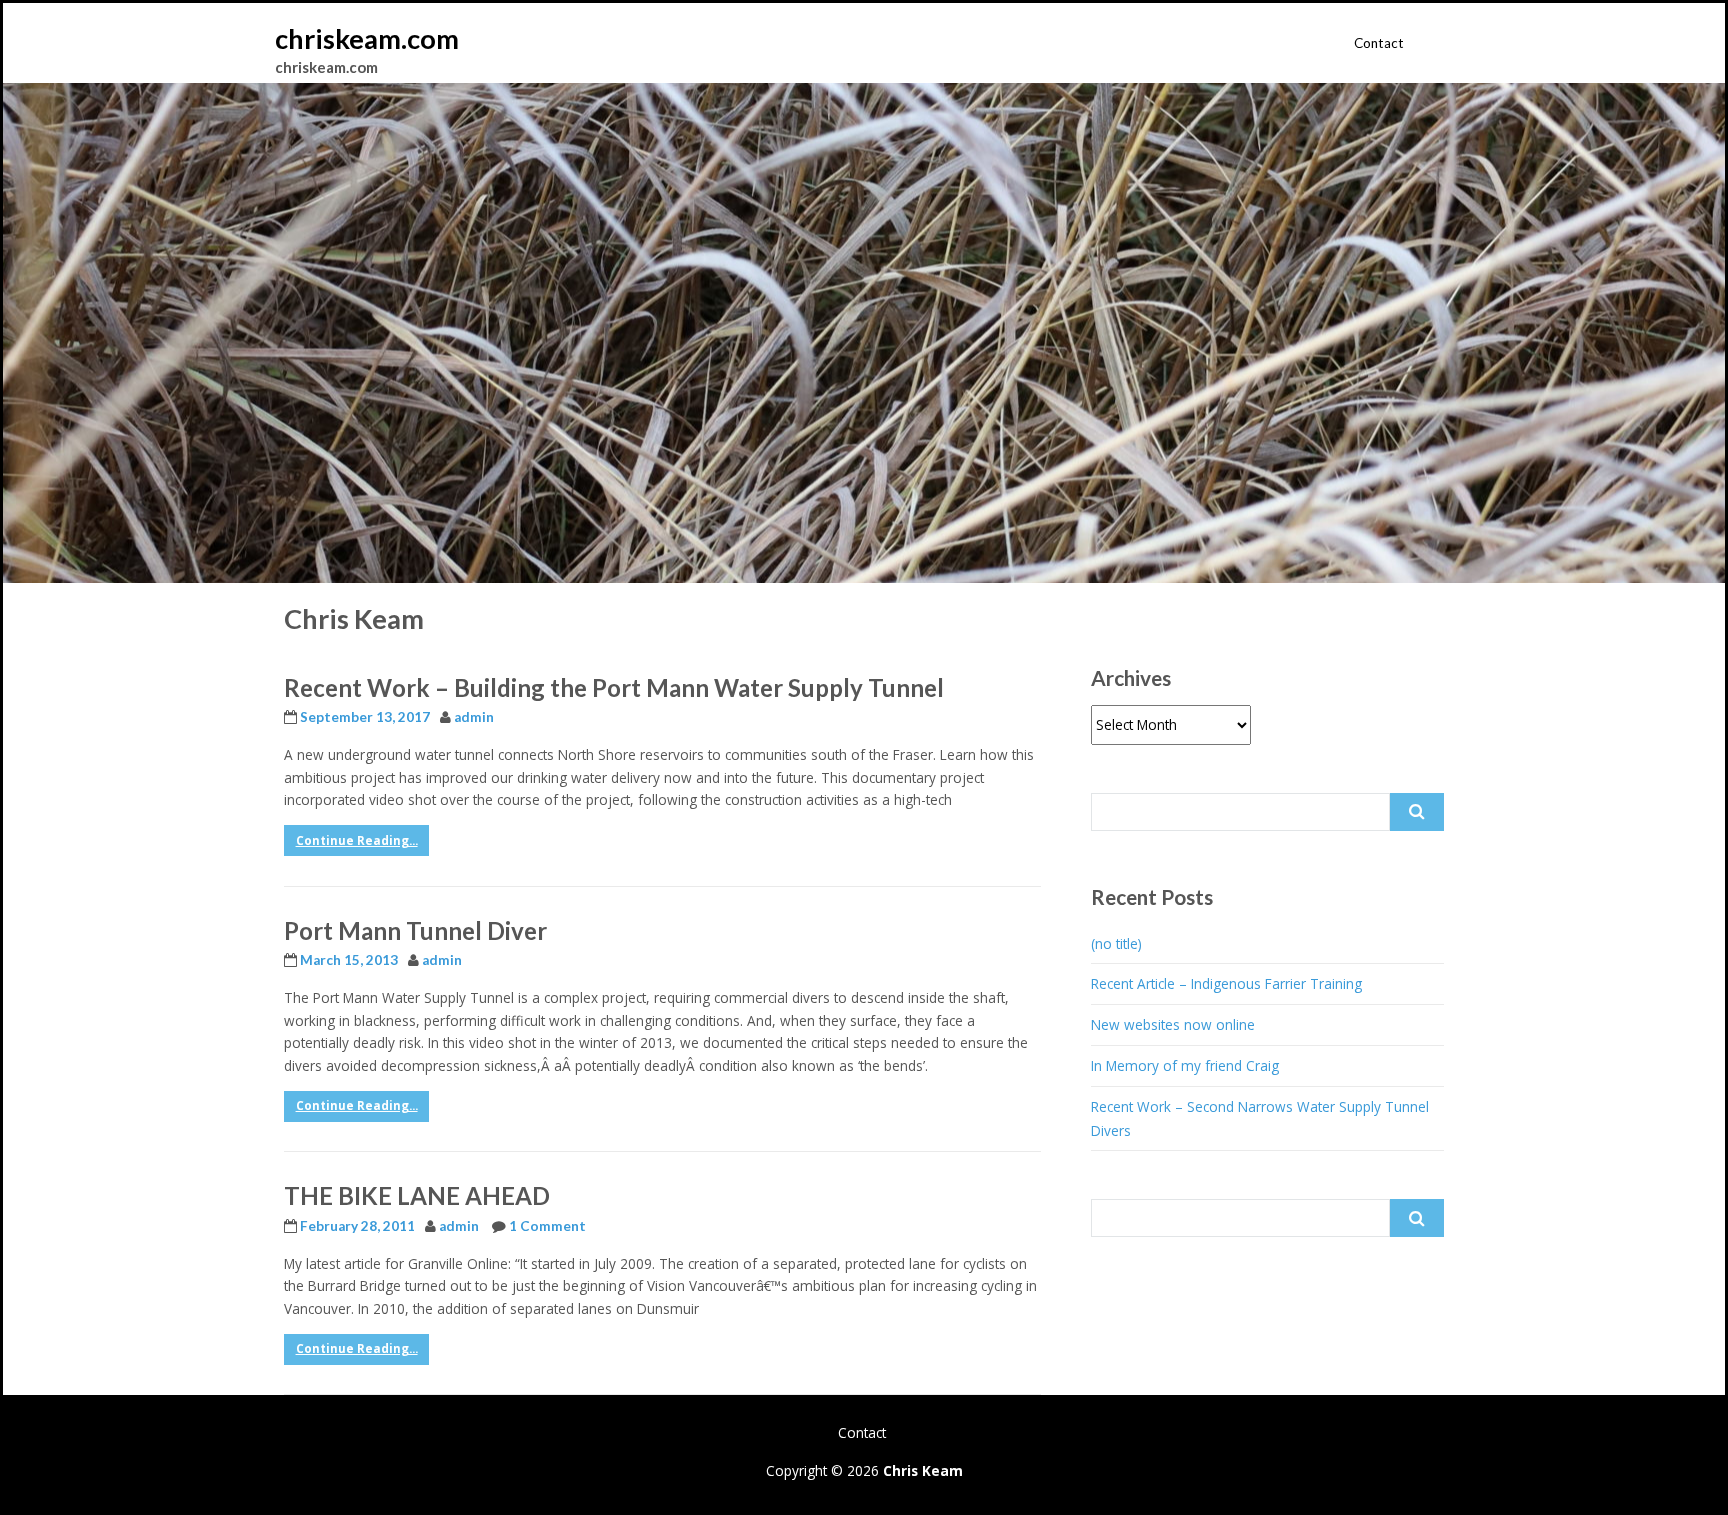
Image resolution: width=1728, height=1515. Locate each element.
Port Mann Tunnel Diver (415, 930)
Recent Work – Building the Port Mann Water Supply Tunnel (614, 687)
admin (474, 717)
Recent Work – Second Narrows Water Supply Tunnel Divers (1260, 1118)
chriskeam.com (367, 38)
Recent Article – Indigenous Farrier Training (1226, 983)
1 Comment (547, 1226)
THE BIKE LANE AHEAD (417, 1195)
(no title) (1116, 943)
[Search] (1417, 812)
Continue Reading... (357, 840)
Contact (1379, 43)
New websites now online (1173, 1024)
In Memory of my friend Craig (1185, 1065)
